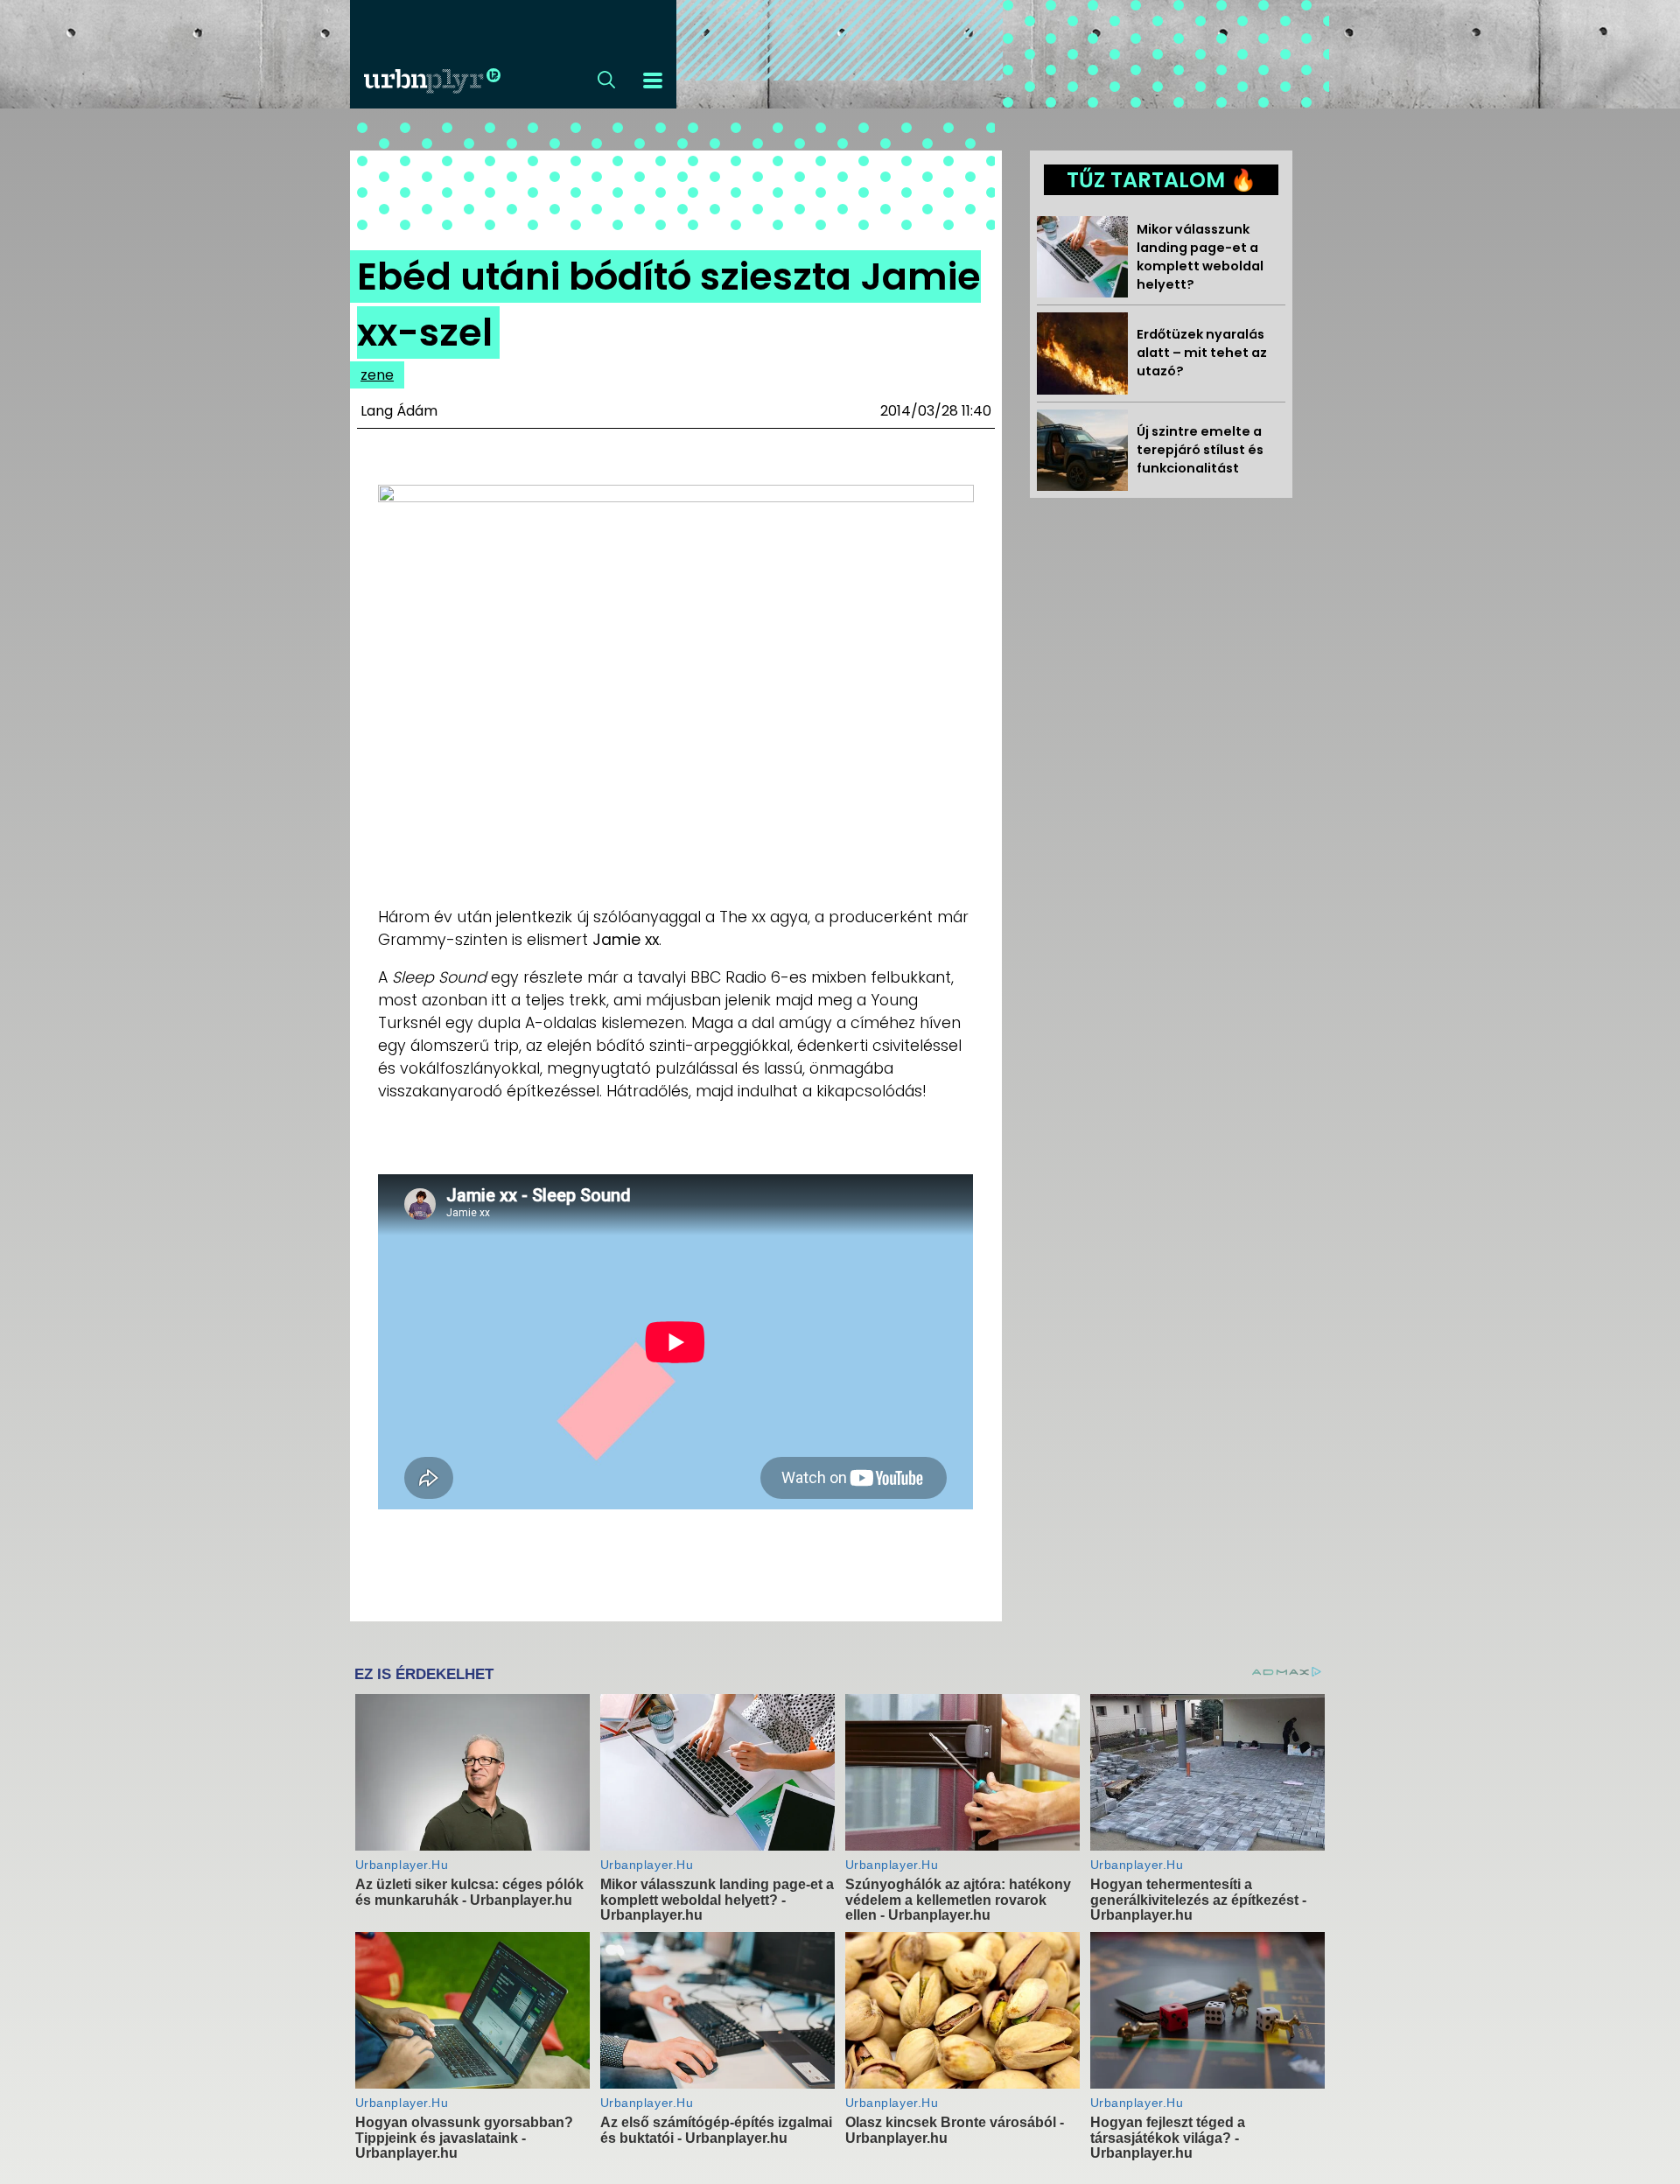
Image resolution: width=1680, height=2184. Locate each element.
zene (377, 375)
